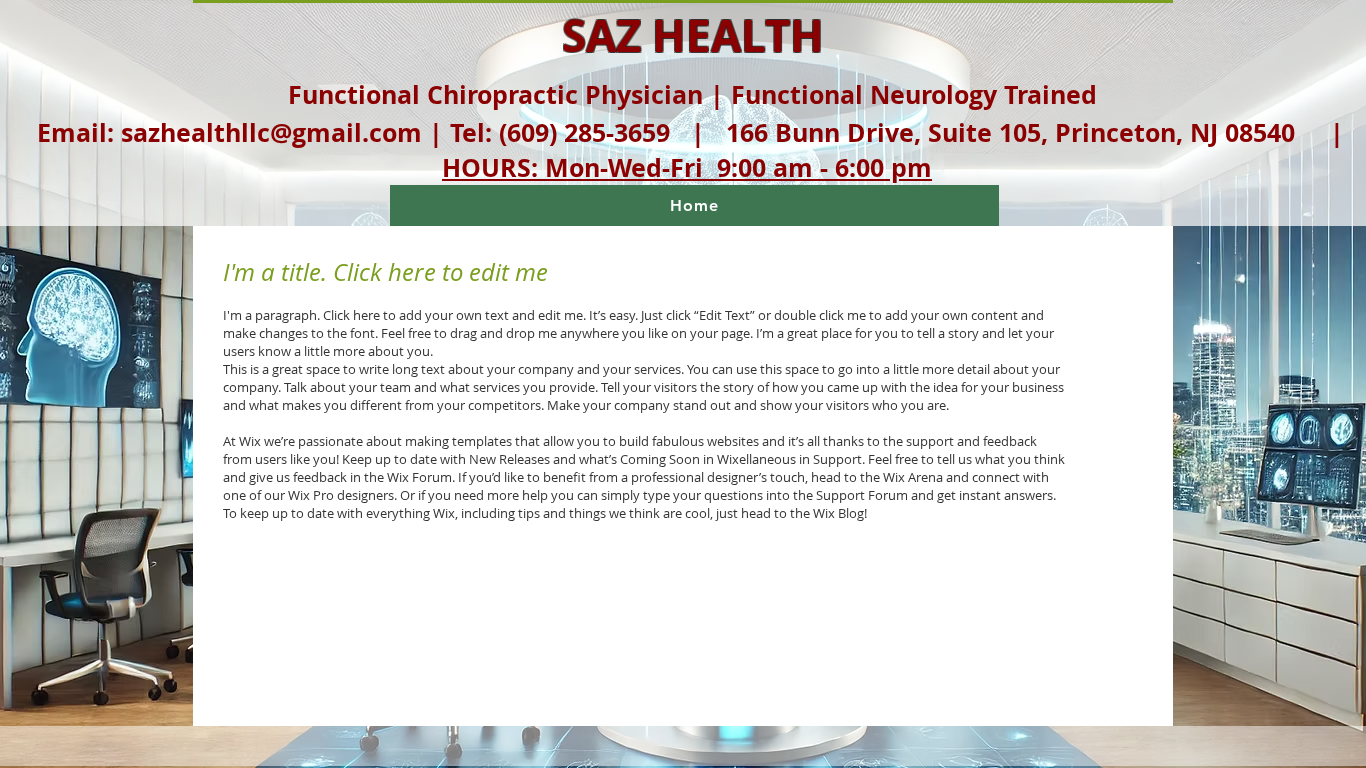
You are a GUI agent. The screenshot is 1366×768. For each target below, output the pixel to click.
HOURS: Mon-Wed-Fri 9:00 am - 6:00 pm (687, 167)
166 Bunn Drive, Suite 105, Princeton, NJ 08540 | (1035, 132)
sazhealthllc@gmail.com (271, 132)
